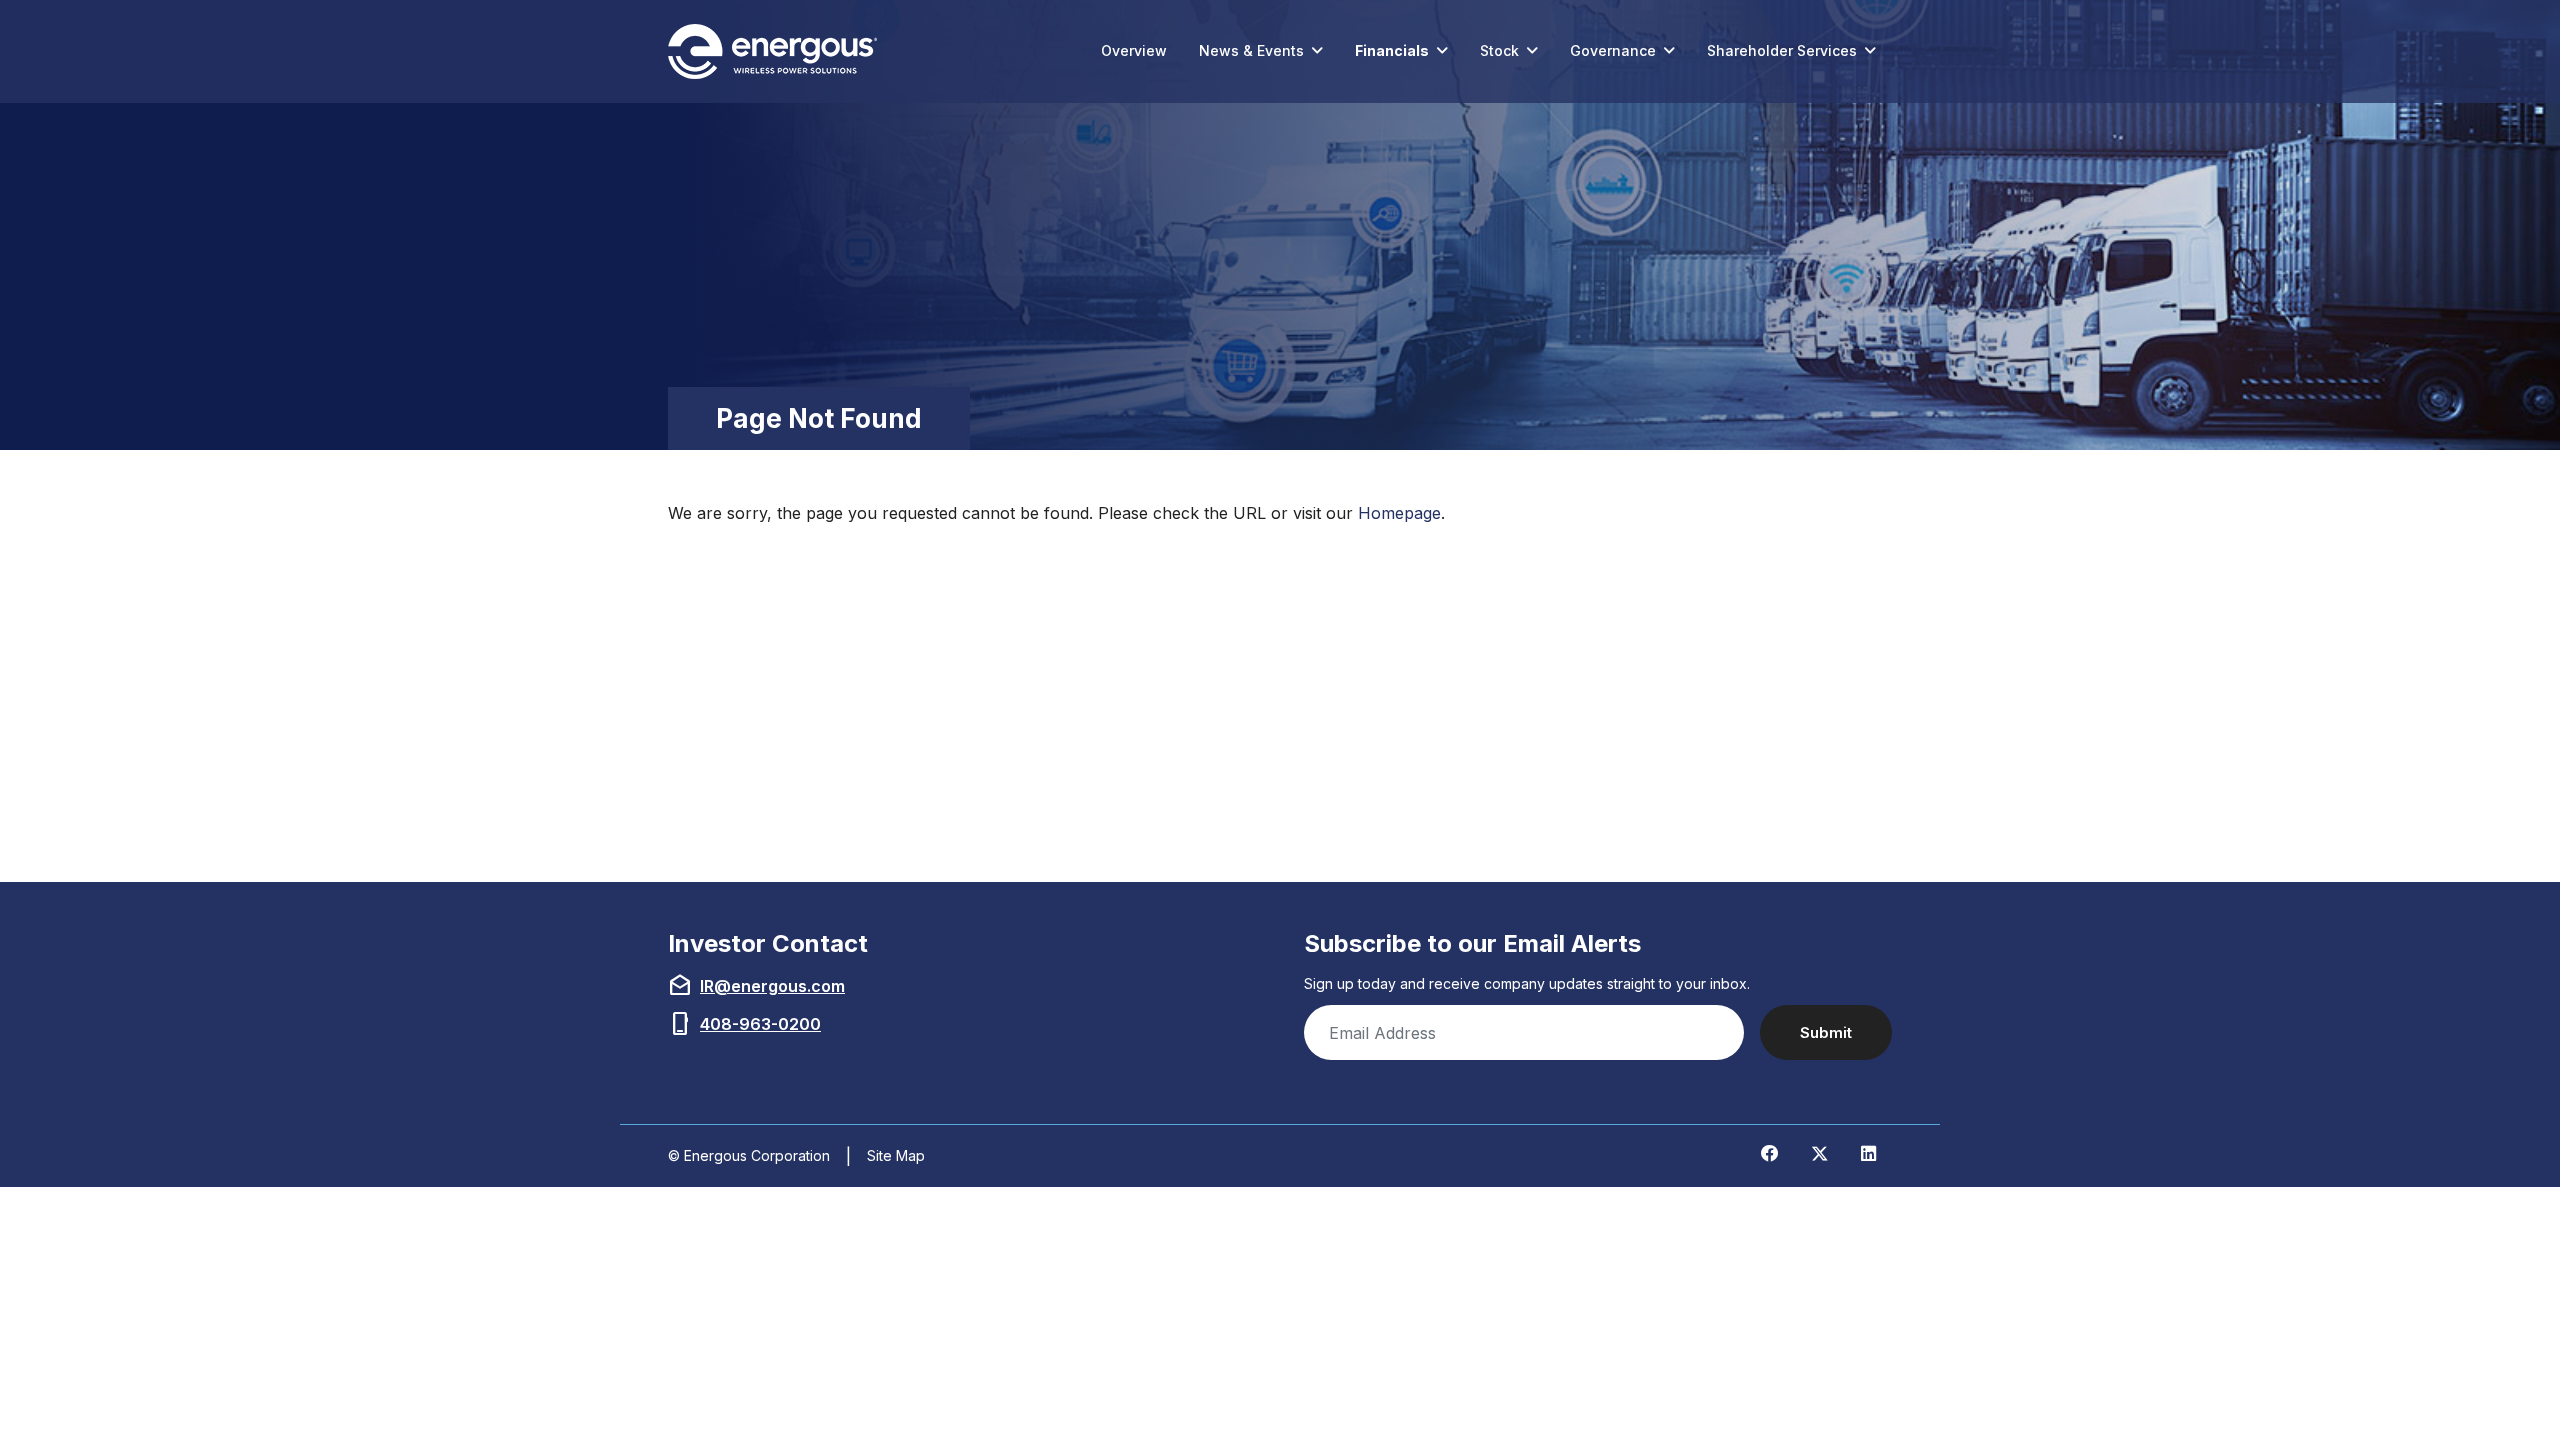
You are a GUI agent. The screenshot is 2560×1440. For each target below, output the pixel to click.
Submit (1826, 1032)
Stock (1499, 50)
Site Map (896, 1155)
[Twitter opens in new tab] (1820, 1154)
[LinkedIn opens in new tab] (1868, 1154)
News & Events (1251, 50)
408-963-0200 (760, 1024)
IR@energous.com (772, 986)
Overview (1134, 50)
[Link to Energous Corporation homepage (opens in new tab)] (777, 51)
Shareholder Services (1782, 50)
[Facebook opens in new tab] (1770, 1154)
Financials (1392, 50)
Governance (1613, 50)
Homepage (1399, 513)
